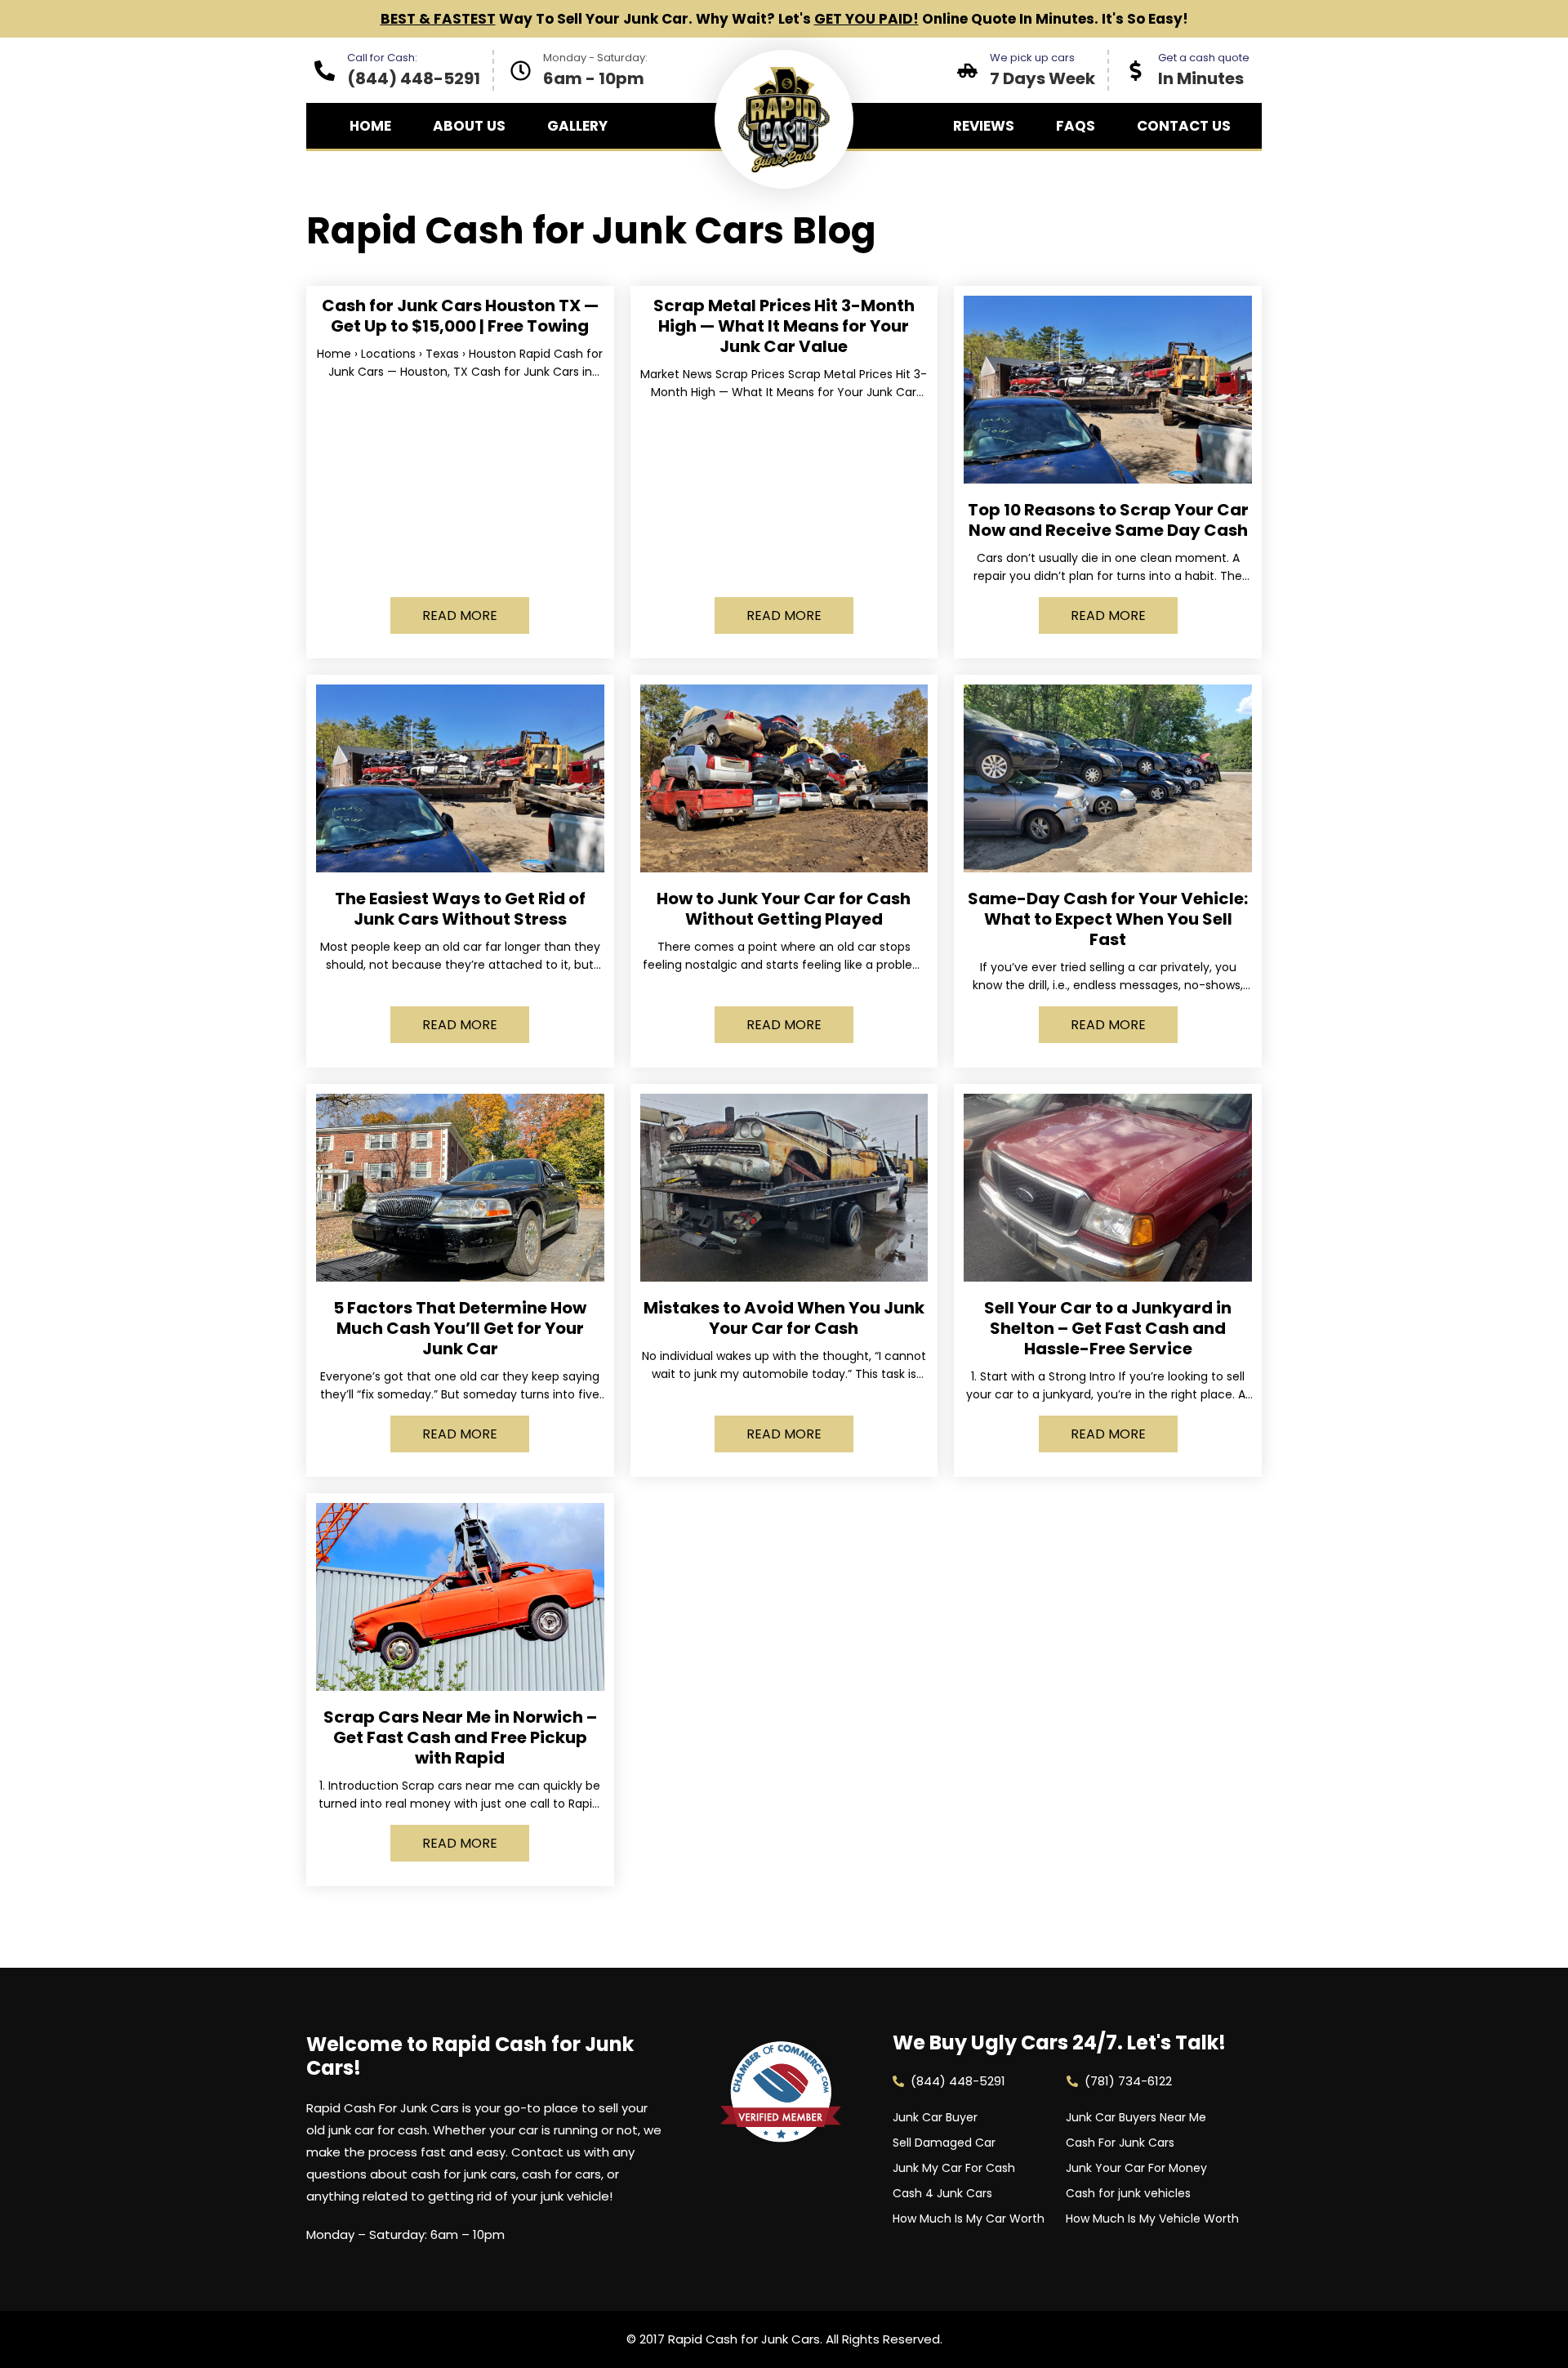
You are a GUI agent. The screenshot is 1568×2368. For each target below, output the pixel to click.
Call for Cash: (382, 58)
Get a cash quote (1204, 58)
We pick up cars (1032, 58)
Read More (460, 615)
